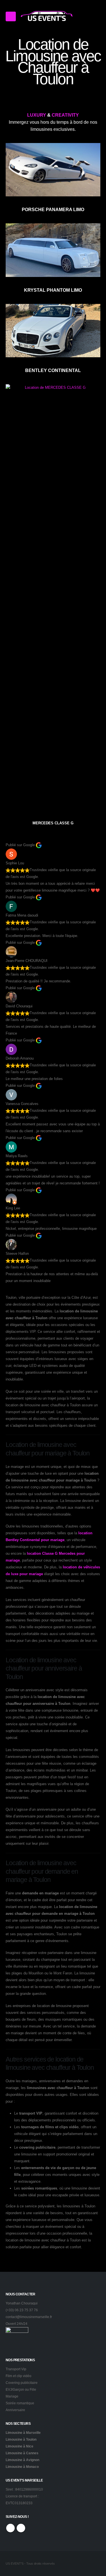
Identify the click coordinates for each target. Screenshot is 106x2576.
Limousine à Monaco (22, 2467)
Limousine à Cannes (22, 2453)
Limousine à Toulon (21, 2439)
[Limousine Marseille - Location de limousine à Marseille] (47, 16)
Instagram (21, 2528)
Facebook (10, 2528)
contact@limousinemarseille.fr (29, 2317)
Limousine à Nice (20, 2446)
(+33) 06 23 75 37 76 (22, 2310)
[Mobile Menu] (11, 16)
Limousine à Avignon (22, 2460)
